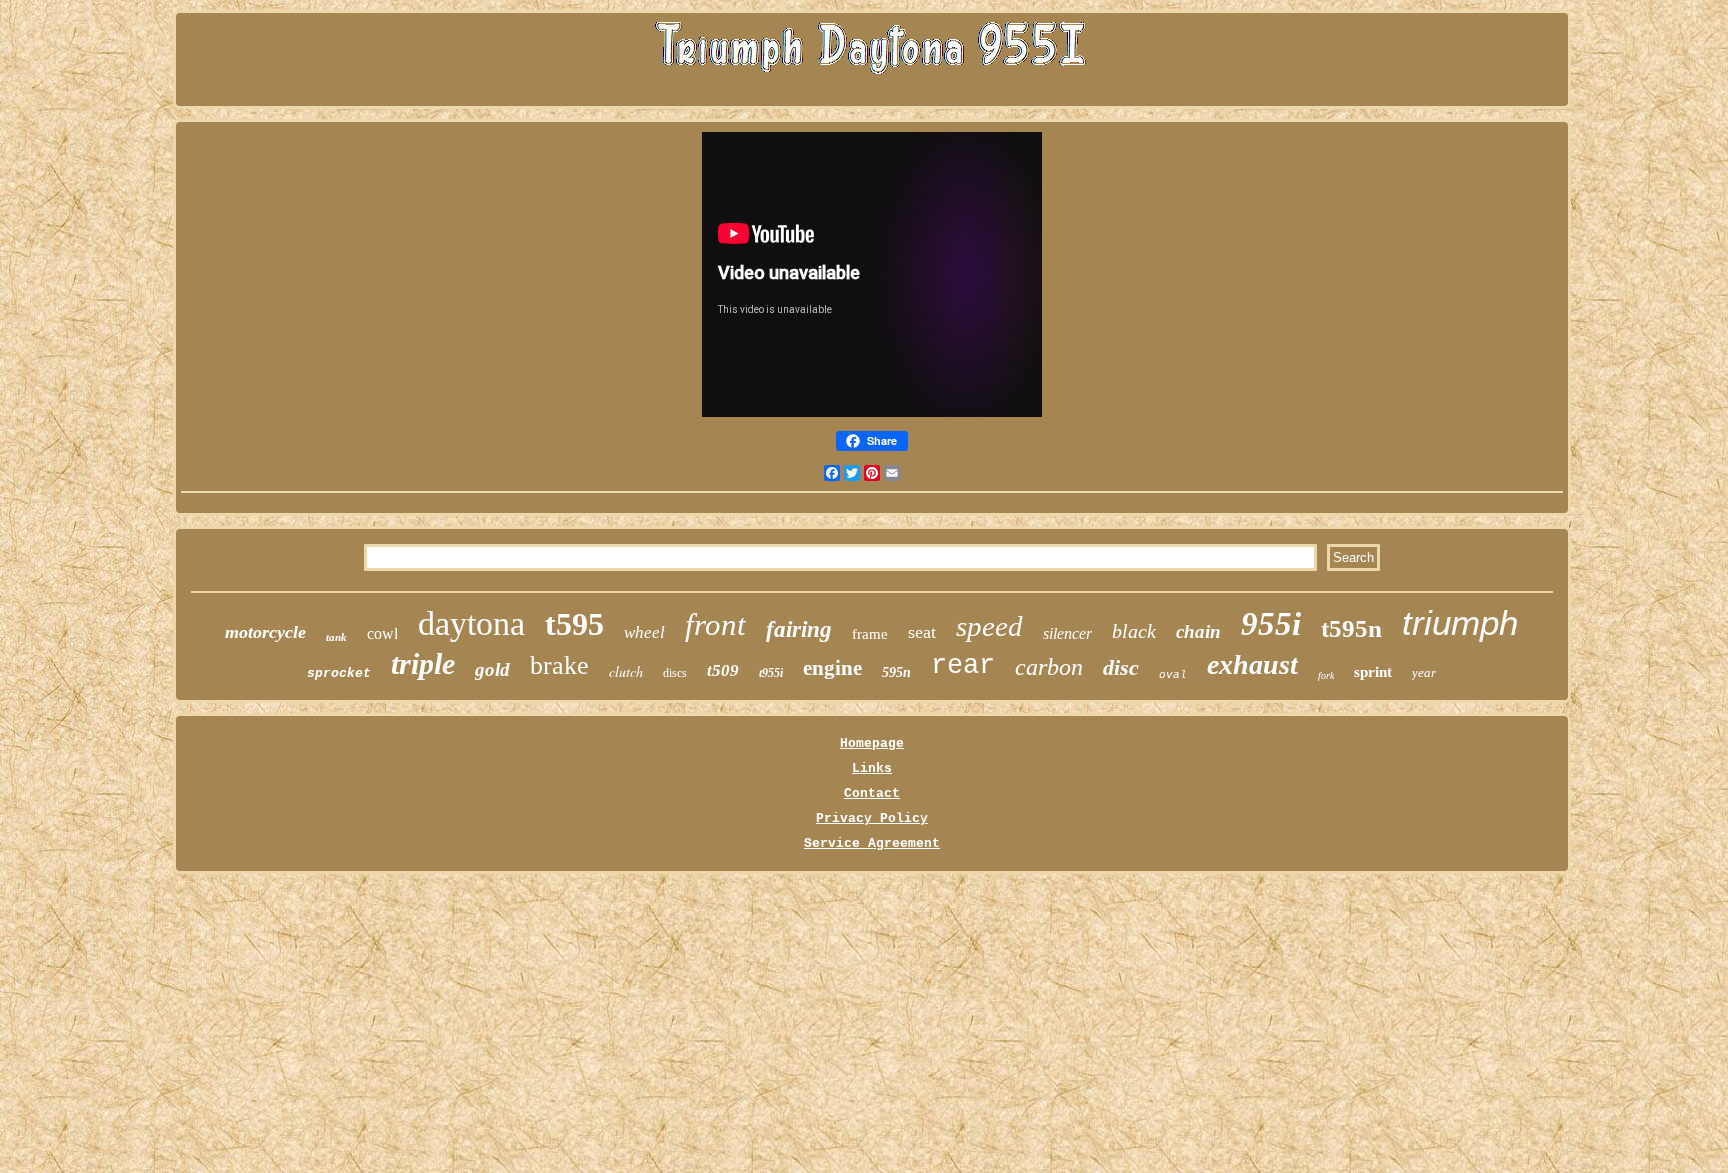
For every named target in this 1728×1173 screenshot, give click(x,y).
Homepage (872, 743)
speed (989, 626)
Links (872, 768)
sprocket (339, 673)
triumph (1460, 622)
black (1134, 631)
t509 (723, 670)
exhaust (1252, 664)
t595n (1351, 628)
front (715, 624)
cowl (382, 633)
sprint (1373, 672)
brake (559, 665)
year (1424, 672)
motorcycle (265, 632)
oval (1173, 675)
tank (336, 637)
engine (832, 668)
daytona (471, 623)
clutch (626, 671)
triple (423, 663)
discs (675, 673)
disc (1121, 667)
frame (870, 634)
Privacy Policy (872, 818)
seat (922, 632)
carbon (1049, 667)
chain (1198, 631)
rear (963, 666)
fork (1326, 675)
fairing (799, 629)
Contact (872, 793)
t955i (771, 673)
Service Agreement (872, 843)
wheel (644, 632)
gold (492, 669)
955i (1271, 624)
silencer (1067, 633)
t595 (574, 624)
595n (896, 672)
